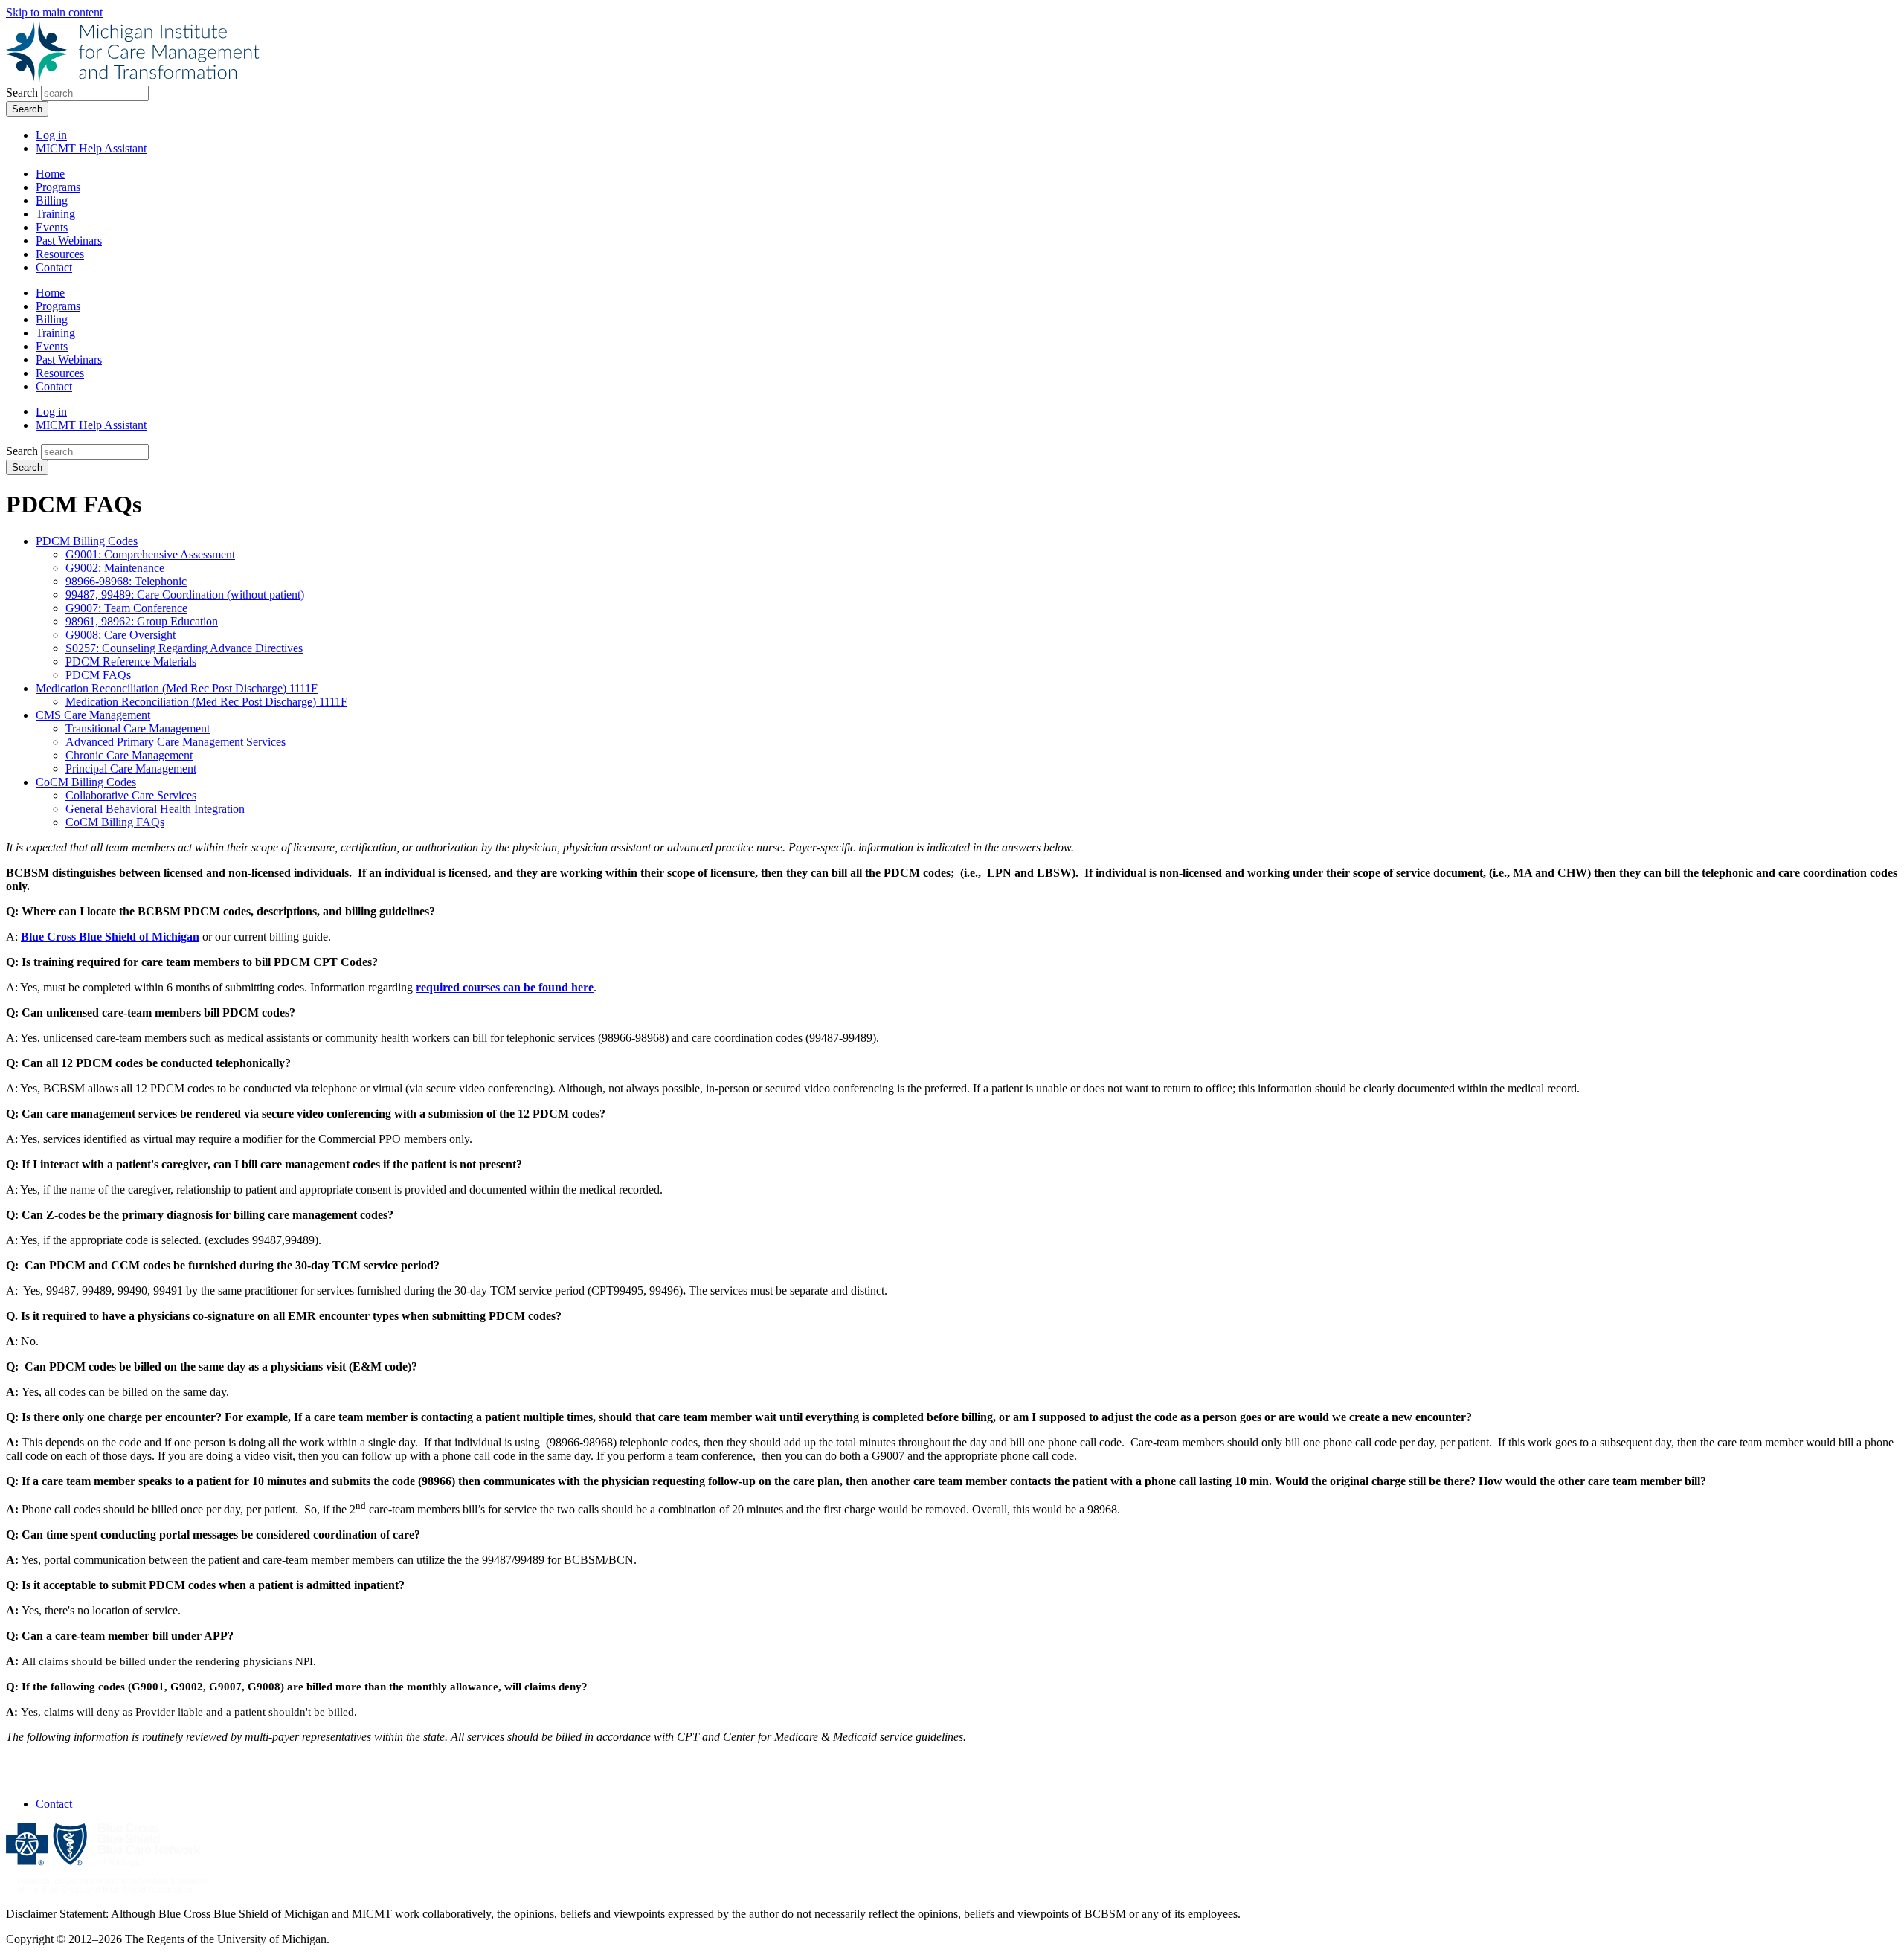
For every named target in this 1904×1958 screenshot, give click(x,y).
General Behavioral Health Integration (155, 809)
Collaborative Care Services (131, 795)
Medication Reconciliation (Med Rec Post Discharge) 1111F (177, 688)
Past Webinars (69, 241)
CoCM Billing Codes (86, 782)
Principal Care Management (131, 769)
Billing (52, 200)
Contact (54, 267)
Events (52, 227)
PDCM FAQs (98, 675)
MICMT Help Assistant (91, 148)
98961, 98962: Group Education (142, 621)
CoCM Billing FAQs (115, 822)
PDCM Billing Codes (87, 541)
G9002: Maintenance (115, 568)
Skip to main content (54, 12)
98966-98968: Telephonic (126, 581)
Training (55, 214)
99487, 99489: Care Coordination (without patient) (185, 595)
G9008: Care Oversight (120, 635)
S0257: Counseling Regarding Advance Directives (184, 648)
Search (22, 93)
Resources (60, 254)
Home (50, 174)
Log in (51, 135)
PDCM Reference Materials (131, 661)
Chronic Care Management (129, 755)
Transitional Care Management (138, 728)
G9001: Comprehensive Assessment (150, 554)
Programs (58, 187)
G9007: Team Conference (126, 608)
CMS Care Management (93, 715)
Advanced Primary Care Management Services (176, 742)
